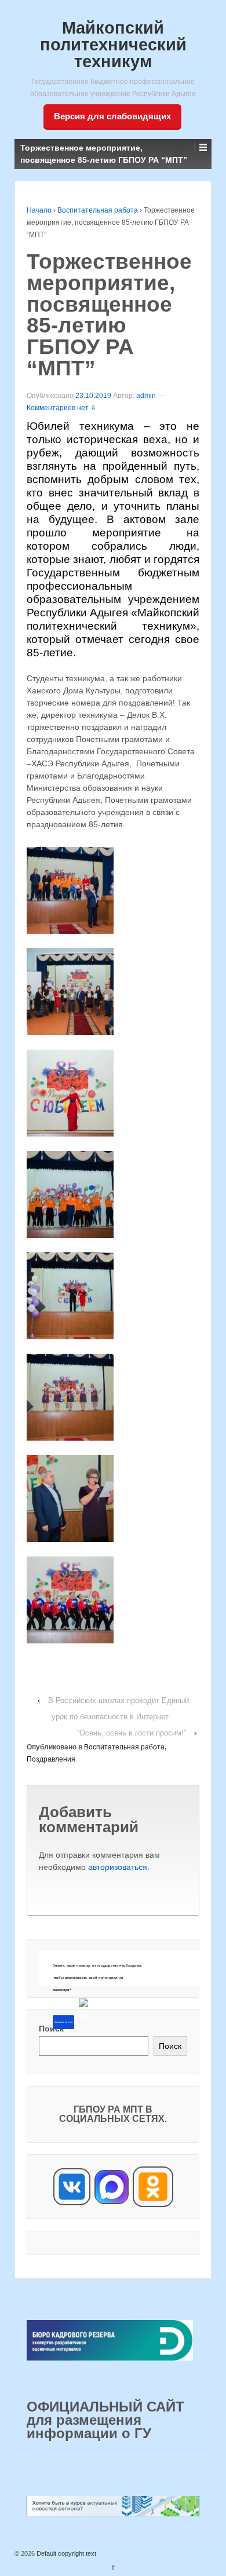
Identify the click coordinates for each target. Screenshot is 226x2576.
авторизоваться (118, 1867)
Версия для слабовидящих (112, 116)
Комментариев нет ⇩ (61, 408)
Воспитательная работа (98, 210)
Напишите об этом (63, 2022)
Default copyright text (65, 2553)
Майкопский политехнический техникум (113, 45)
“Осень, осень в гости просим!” (132, 1733)
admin (146, 396)
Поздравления (51, 1759)
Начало (39, 210)
